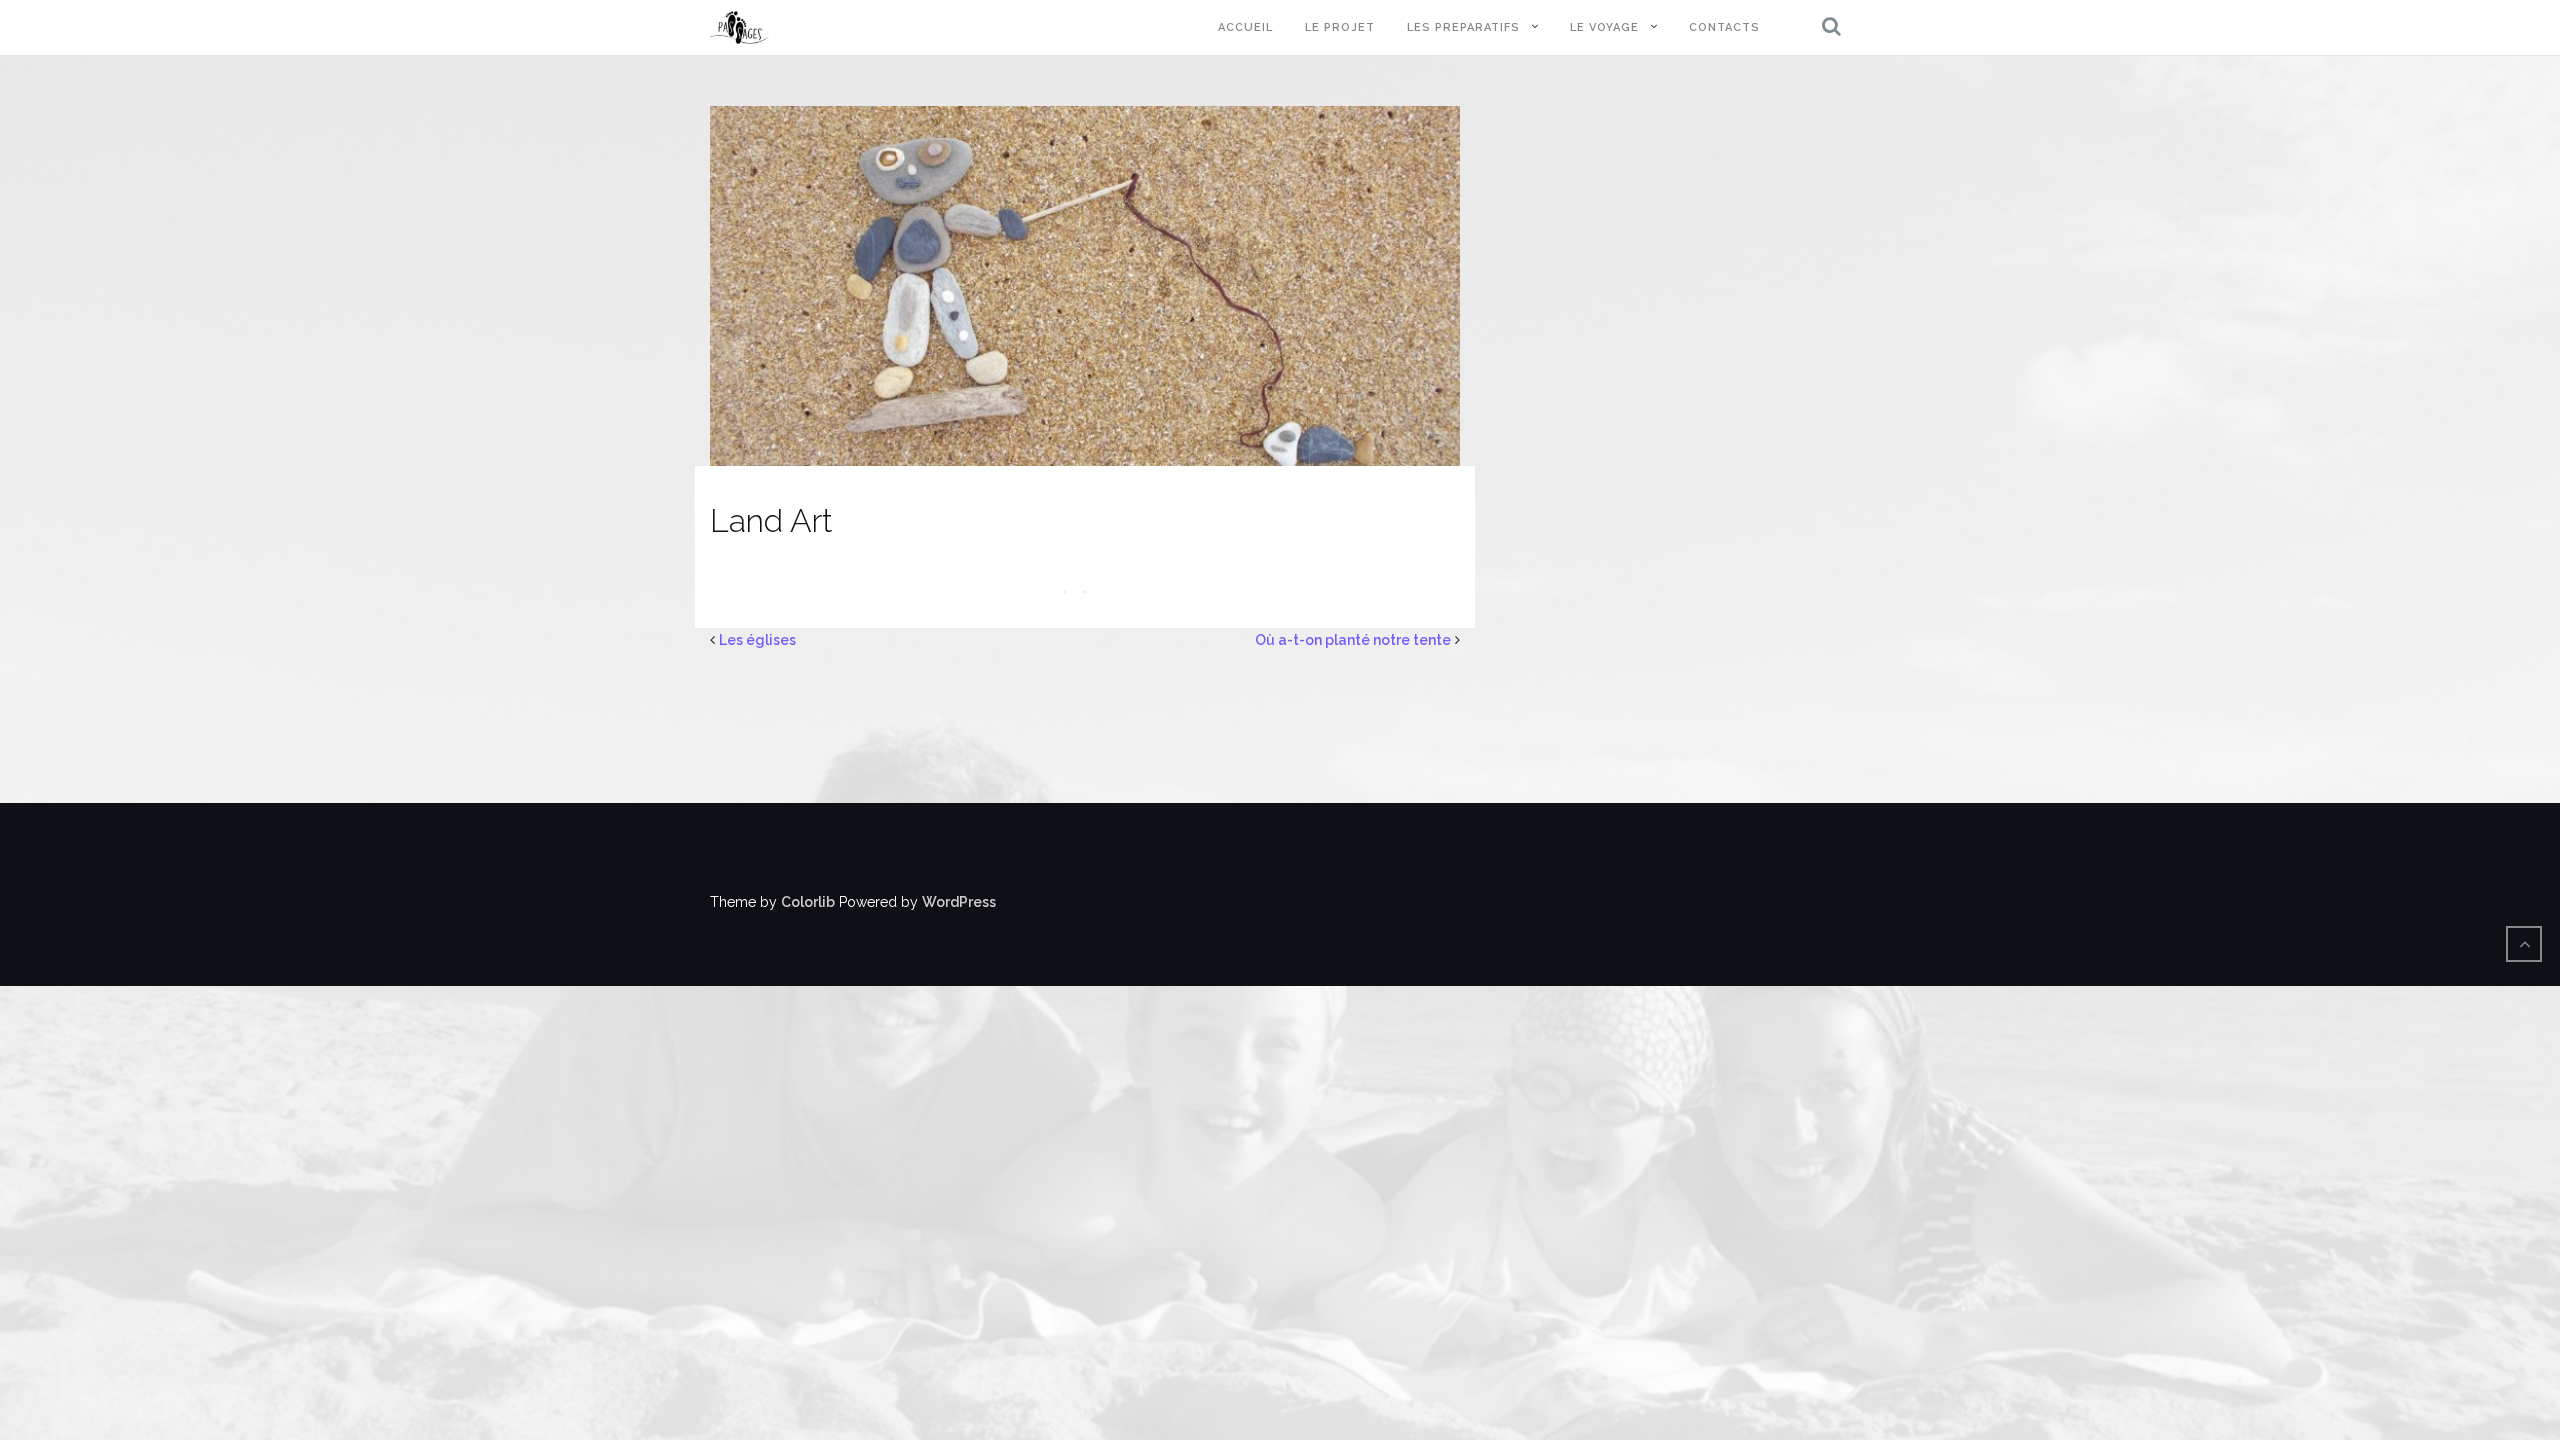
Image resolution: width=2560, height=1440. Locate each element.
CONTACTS (1724, 27)
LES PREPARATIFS (1463, 27)
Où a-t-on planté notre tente (1353, 640)
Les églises (757, 640)
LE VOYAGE (1604, 27)
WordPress (959, 902)
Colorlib (808, 902)
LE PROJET (1340, 27)
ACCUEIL (1245, 27)
